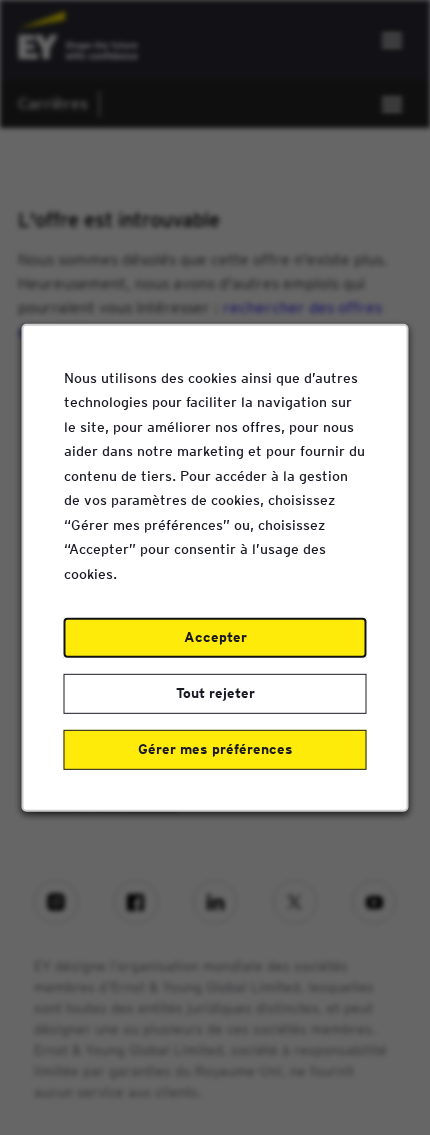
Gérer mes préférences (215, 749)
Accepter (215, 637)
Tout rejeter (215, 693)
